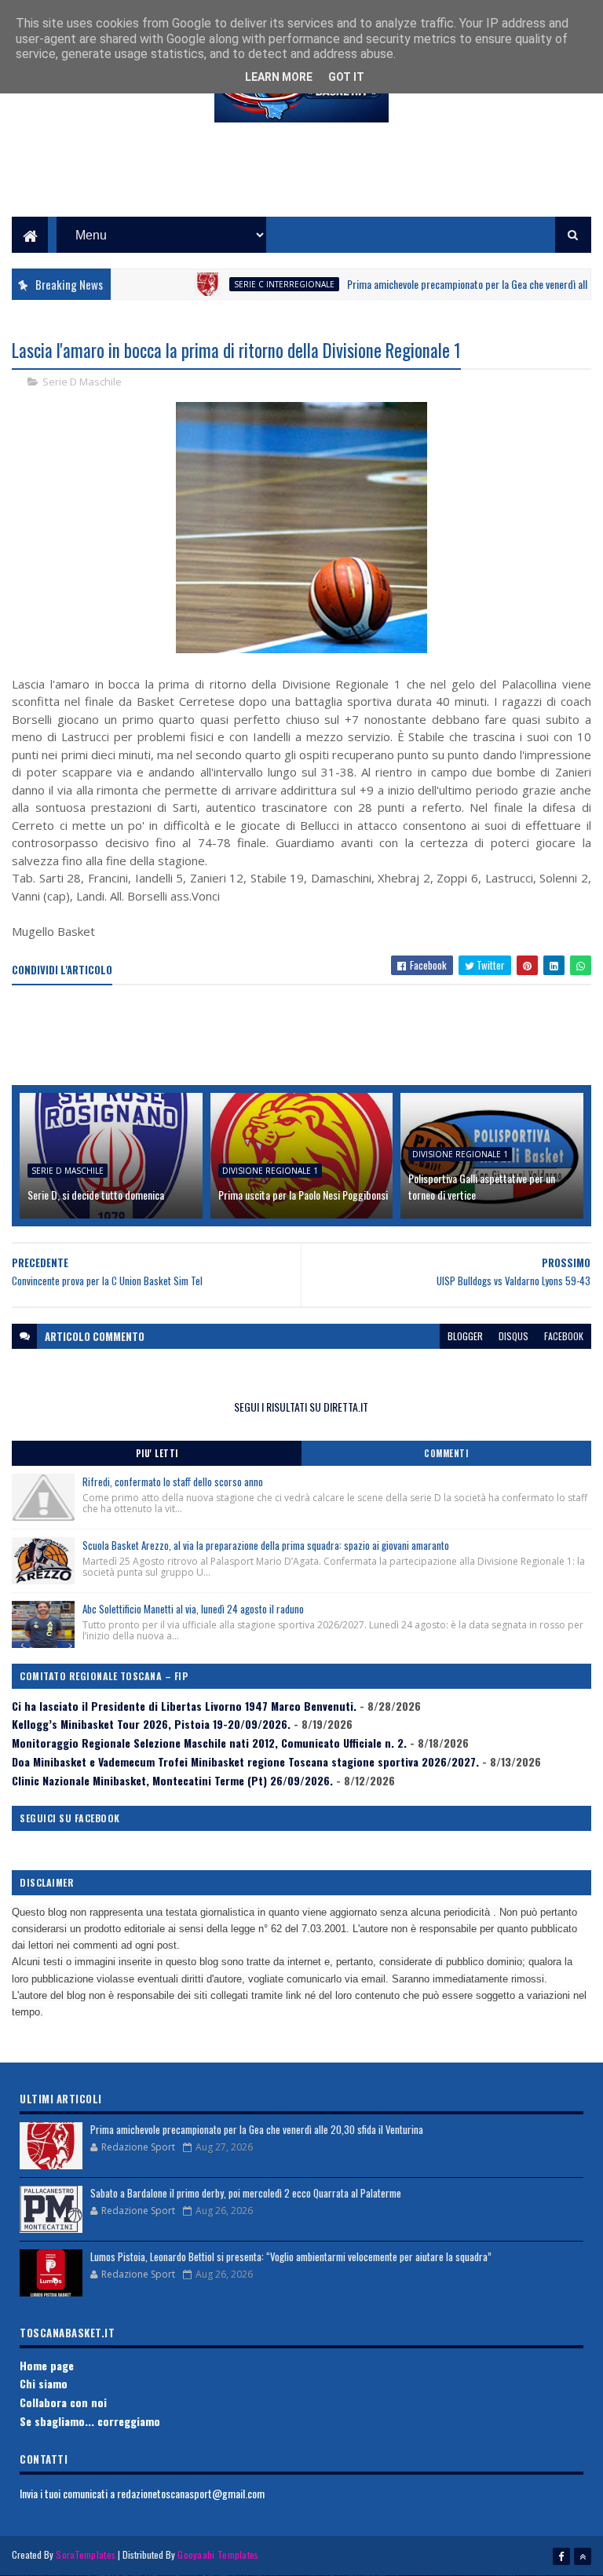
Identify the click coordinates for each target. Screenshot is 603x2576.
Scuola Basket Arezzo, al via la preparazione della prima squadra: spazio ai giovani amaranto (266, 1545)
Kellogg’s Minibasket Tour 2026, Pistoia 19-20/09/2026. (151, 1724)
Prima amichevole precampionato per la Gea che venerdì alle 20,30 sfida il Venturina (257, 2129)
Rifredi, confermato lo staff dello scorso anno (173, 1482)
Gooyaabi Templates (218, 2554)
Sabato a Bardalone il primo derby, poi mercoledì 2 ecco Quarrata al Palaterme (246, 2193)
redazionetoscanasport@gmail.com (191, 2493)
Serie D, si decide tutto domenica (96, 1195)
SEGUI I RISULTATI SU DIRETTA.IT (301, 1407)
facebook (564, 1336)
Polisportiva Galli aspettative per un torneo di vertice (482, 1186)
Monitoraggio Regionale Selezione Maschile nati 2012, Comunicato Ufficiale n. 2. (209, 1743)
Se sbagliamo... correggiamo (90, 2421)
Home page (47, 2365)
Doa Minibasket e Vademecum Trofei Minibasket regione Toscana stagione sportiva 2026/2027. (245, 1761)
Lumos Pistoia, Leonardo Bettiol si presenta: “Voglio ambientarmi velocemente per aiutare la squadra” (291, 2256)
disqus (513, 1336)
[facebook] (561, 2556)
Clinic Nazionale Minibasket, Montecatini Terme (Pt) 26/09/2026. (172, 1780)
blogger (465, 1336)
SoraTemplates (86, 2554)
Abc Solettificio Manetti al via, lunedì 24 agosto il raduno (193, 1609)
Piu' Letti (157, 1453)
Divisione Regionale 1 (270, 1171)
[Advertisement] (301, 181)
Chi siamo (44, 2383)
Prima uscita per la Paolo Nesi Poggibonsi (303, 1195)
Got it (346, 77)
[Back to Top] (583, 2556)
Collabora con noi (63, 2402)
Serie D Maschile (82, 382)
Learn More (279, 77)
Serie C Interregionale (253, 284)
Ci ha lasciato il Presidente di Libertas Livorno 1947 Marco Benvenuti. (184, 1706)
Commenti (446, 1453)
